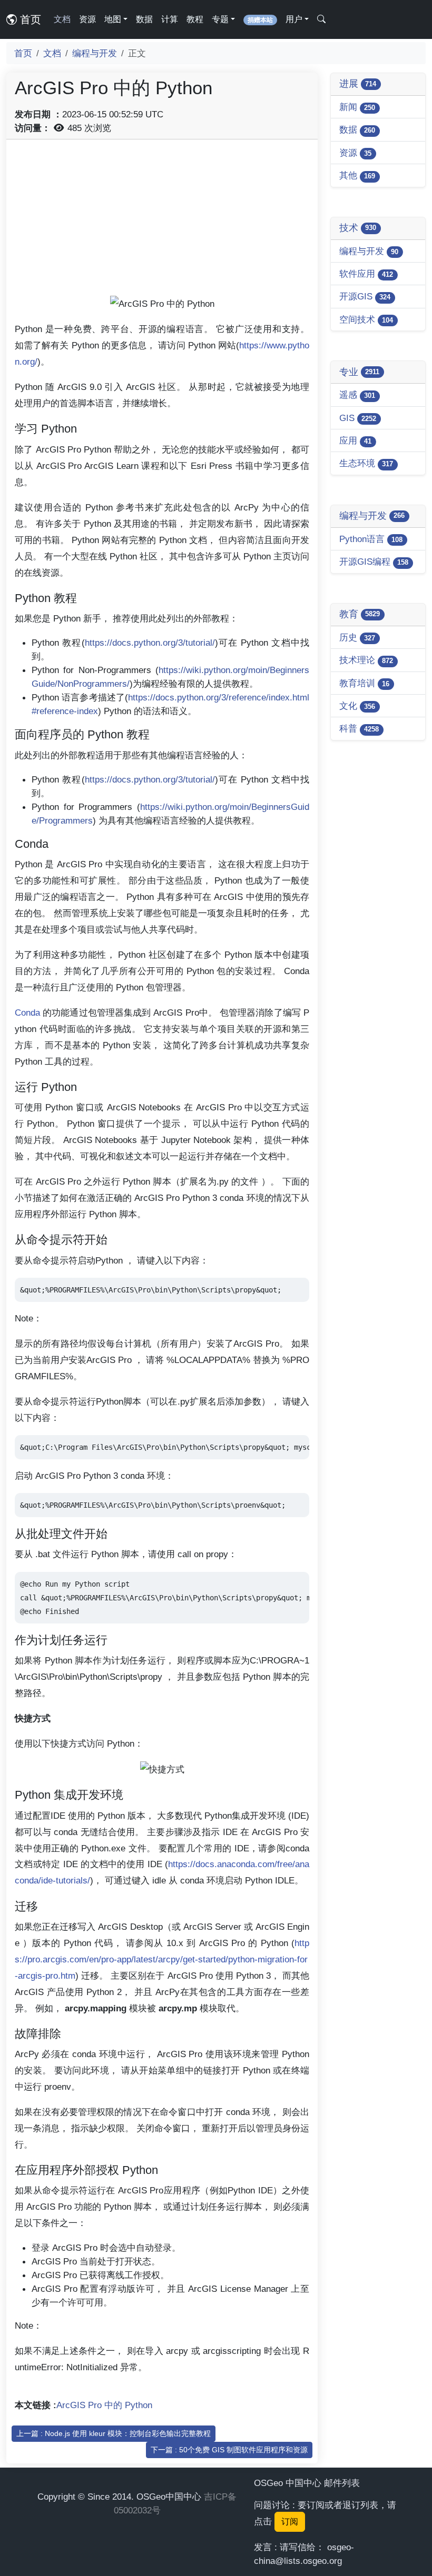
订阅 (290, 2522)
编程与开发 (95, 53)
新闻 (357, 107)
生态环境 (366, 463)
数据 (144, 19)
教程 (195, 19)
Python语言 (371, 539)
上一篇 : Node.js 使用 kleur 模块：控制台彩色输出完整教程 (114, 2433)
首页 (29, 19)
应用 (355, 440)
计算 (170, 19)
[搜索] (321, 19)
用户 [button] (294, 19)
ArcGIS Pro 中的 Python (104, 2405)
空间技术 (366, 319)
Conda (27, 1013)
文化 (357, 706)
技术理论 (366, 660)
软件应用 (366, 274)
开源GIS (365, 296)
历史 (357, 637)
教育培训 (364, 683)
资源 (87, 19)
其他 (357, 175)
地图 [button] (113, 19)
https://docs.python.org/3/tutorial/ (150, 643)
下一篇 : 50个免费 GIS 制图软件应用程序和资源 (229, 2450)
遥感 (357, 395)
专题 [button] (220, 19)
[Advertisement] (162, 222)
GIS (358, 418)
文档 (62, 19)
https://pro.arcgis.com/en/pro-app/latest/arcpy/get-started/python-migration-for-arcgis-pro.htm (162, 1959)
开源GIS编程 (374, 562)
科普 (359, 728)
